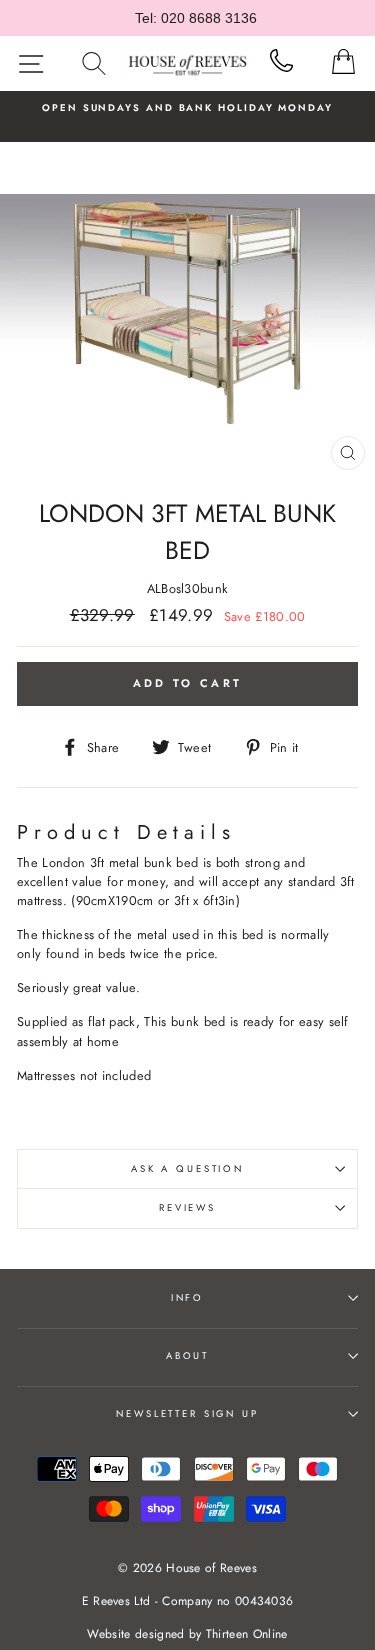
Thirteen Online (247, 1634)
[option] (181, 108)
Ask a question (187, 1169)
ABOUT (187, 1356)
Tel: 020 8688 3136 (196, 18)
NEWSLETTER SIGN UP (187, 1414)
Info (187, 1298)
